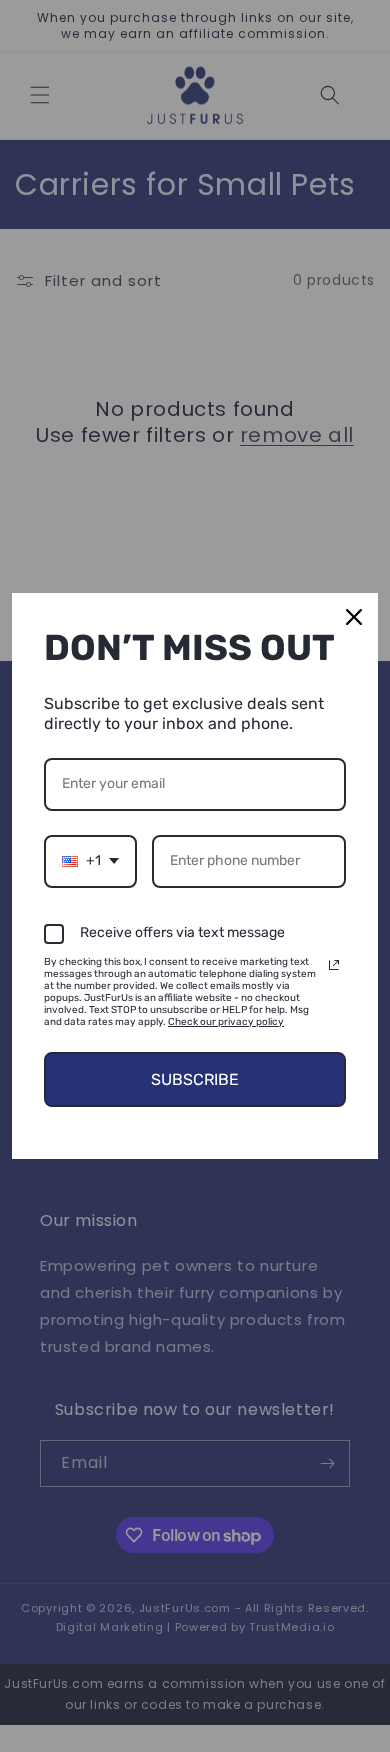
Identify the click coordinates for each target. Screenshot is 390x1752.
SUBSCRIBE (195, 1079)
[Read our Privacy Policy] (334, 965)
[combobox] (90, 861)
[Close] (354, 617)
